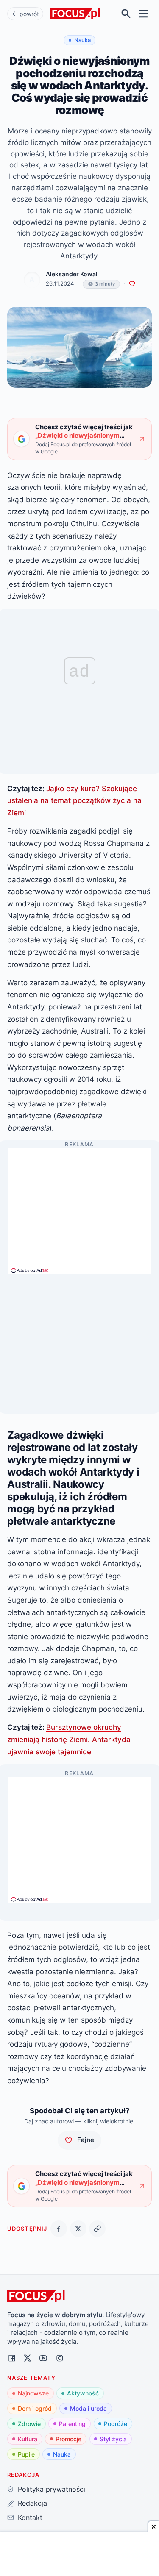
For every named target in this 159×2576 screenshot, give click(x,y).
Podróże (116, 2424)
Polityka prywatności (51, 2489)
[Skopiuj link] (97, 2229)
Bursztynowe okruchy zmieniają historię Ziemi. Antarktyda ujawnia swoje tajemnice (69, 1739)
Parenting (72, 2424)
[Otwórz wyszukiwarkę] (126, 14)
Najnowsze (33, 2393)
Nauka (62, 2454)
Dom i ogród (35, 2408)
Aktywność (83, 2393)
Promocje (68, 2439)
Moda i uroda (88, 2408)
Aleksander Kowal (72, 274)
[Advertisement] (80, 1207)
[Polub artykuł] (132, 284)
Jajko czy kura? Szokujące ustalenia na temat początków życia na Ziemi (74, 800)
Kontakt (30, 2518)
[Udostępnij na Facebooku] (59, 2229)
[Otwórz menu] (144, 14)
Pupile (26, 2454)
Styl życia (113, 2439)
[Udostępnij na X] (78, 2229)
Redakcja (32, 2503)
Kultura (28, 2439)
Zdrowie (29, 2424)
